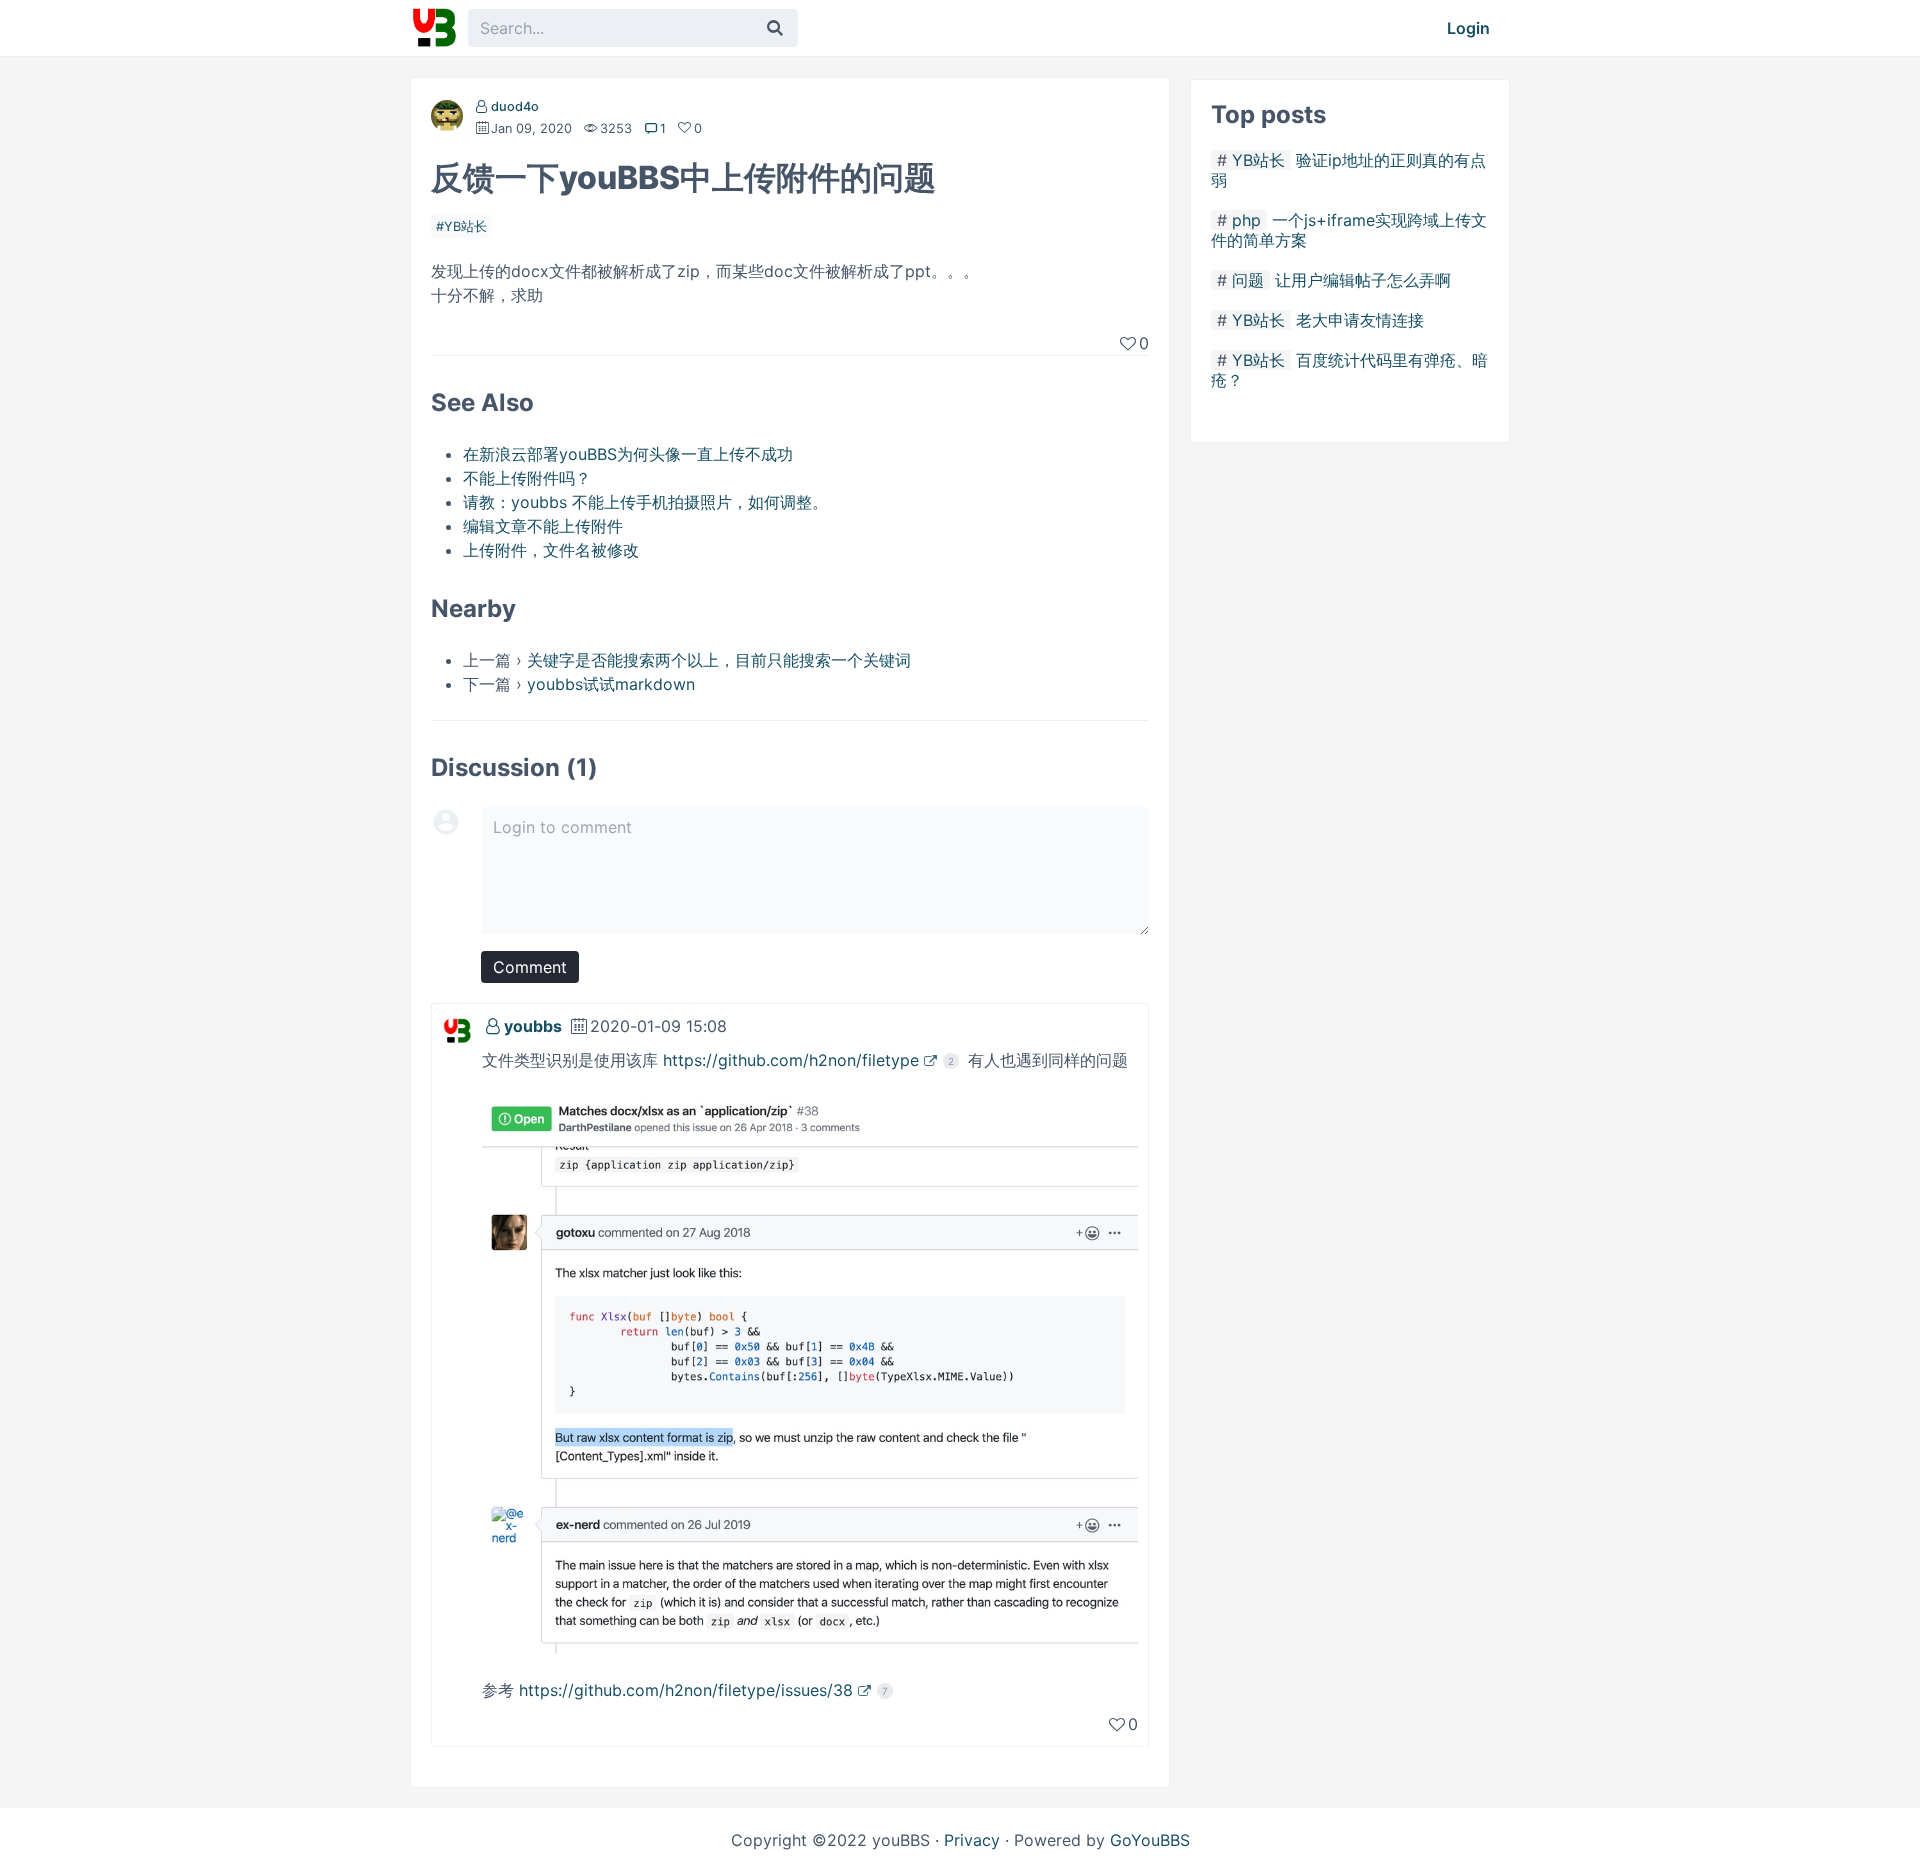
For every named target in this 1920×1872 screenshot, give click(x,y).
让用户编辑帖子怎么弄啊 (1363, 280)
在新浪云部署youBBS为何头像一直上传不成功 (628, 454)
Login (1468, 28)
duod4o (515, 106)
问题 (1248, 280)
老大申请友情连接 (1360, 320)
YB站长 (465, 226)
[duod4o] (447, 120)
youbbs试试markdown (611, 684)
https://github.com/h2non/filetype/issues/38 (686, 1690)
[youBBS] (434, 28)
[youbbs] (457, 1029)
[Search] (775, 28)
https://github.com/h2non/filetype (791, 1060)
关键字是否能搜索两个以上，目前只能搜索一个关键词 (719, 660)
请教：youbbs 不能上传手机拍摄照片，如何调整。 (645, 502)
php (1246, 220)
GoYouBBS (1150, 1840)
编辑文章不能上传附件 (543, 526)
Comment (530, 967)
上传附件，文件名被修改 (551, 550)
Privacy (972, 1840)
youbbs (533, 1026)
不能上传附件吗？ (527, 478)
